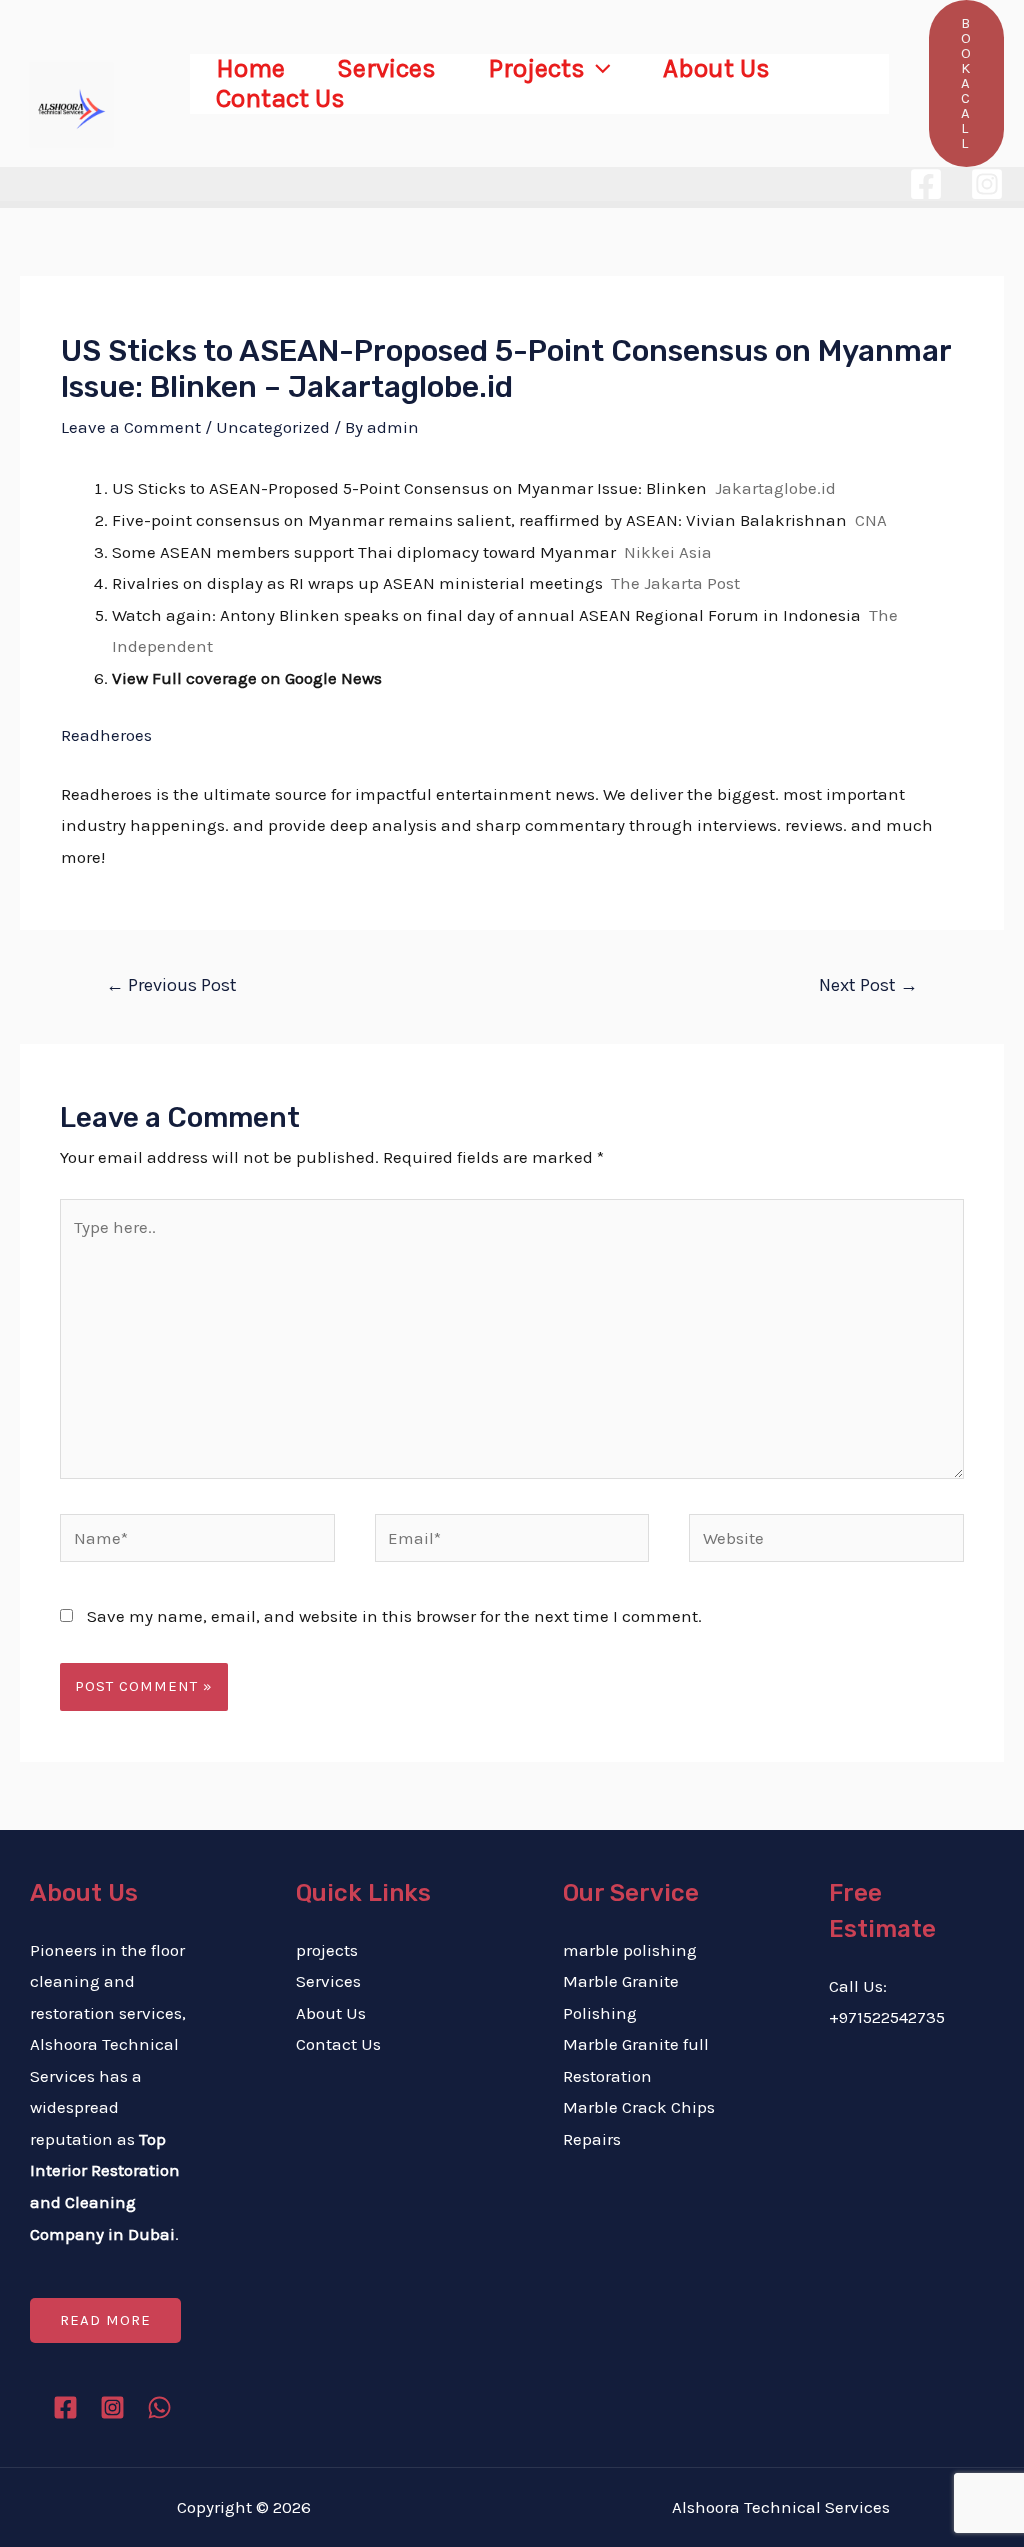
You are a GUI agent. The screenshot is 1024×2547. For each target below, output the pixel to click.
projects (327, 1950)
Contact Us (280, 99)
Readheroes (106, 735)
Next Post (868, 985)
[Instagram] (987, 184)
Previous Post (171, 985)
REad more (105, 2320)
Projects (536, 69)
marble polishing (630, 1950)
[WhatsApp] (159, 2407)
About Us (716, 69)
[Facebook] (926, 184)
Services (386, 69)
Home (250, 69)
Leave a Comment (131, 427)
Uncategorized (273, 427)
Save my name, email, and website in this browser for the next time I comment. (394, 1616)
